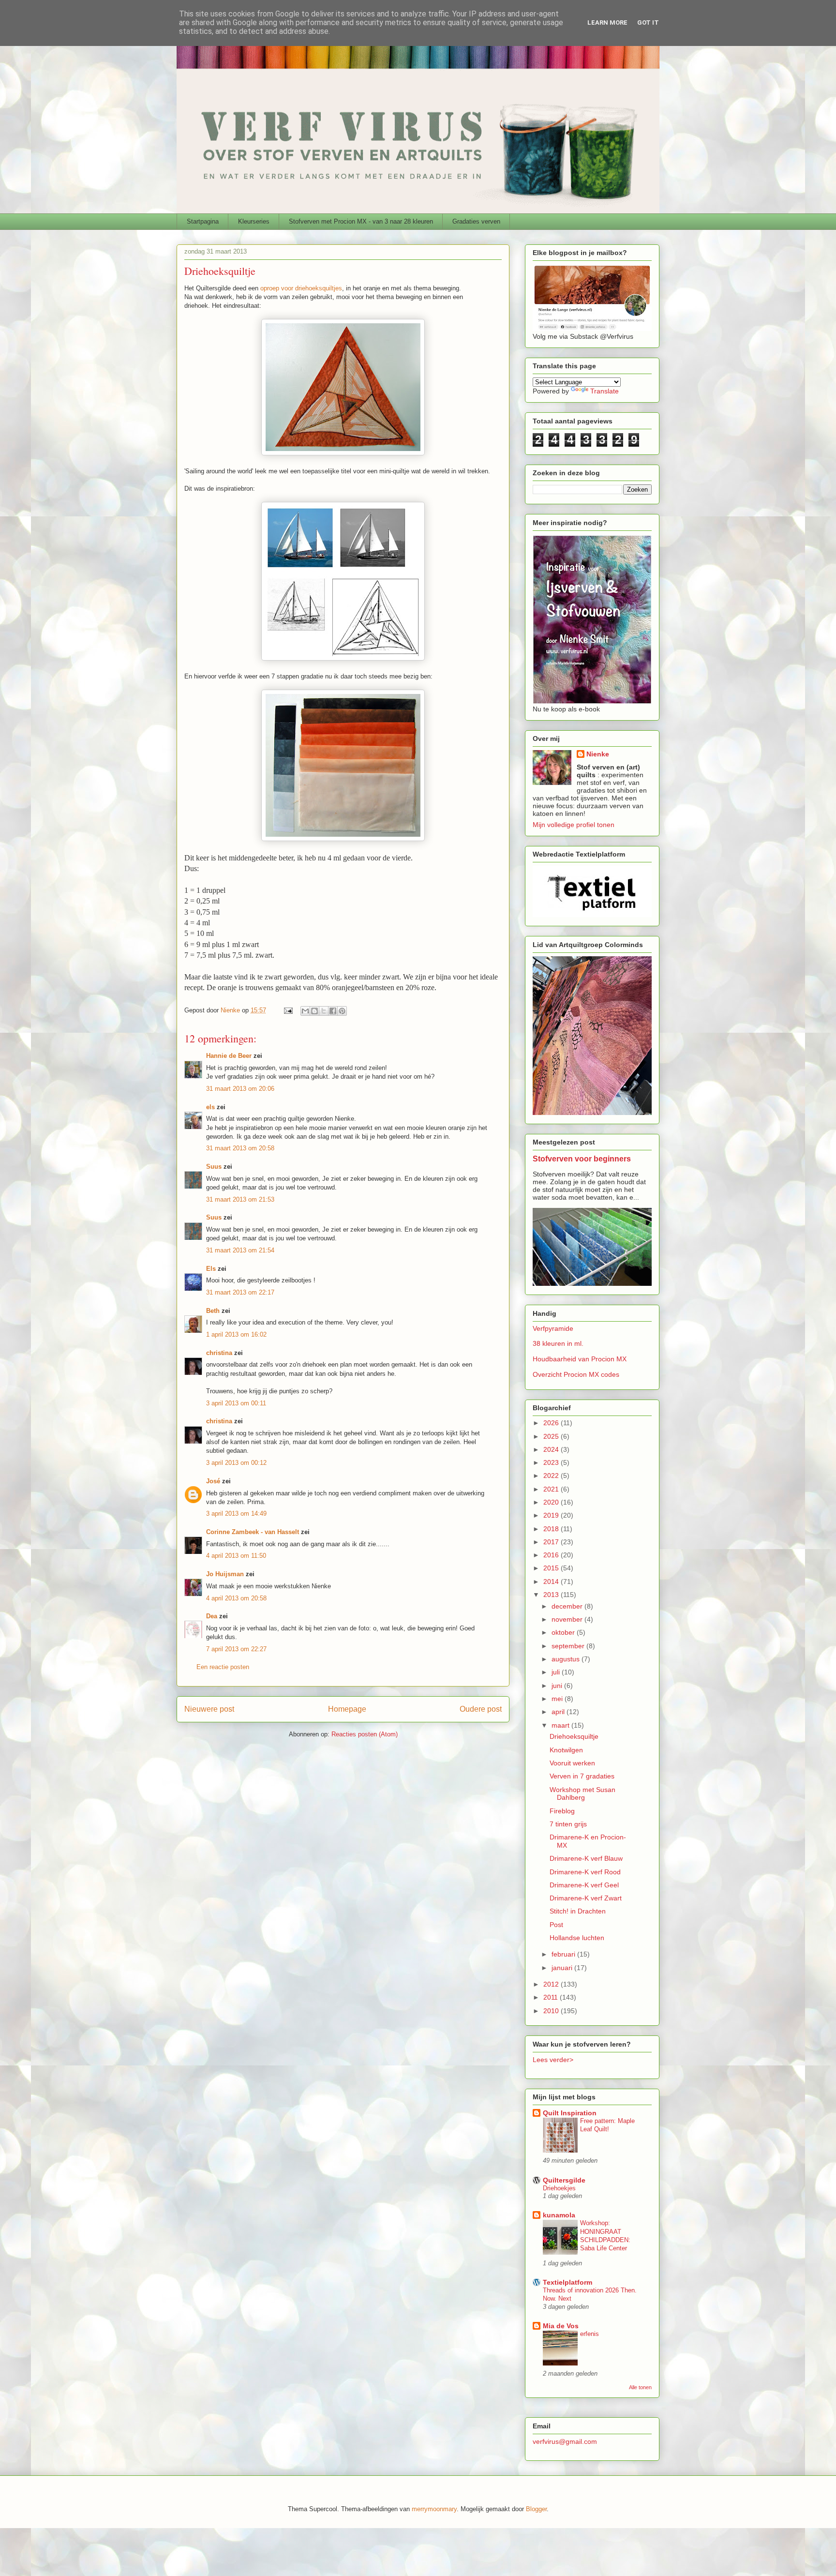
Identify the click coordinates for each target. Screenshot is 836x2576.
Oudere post (481, 1709)
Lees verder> (553, 2060)
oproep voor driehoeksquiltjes (301, 288)
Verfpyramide (553, 1328)
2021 (552, 1489)
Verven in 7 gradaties (582, 1776)
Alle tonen (640, 2387)
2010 (552, 2011)
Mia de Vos (561, 2326)
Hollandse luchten (577, 1938)
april (559, 1712)
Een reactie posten (223, 1667)
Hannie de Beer (229, 1056)
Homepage (347, 1709)
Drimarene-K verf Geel (584, 1885)
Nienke (598, 754)
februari (564, 1954)
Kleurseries (254, 221)
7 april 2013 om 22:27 (236, 1649)
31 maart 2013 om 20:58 (240, 1148)
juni (558, 1686)
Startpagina (203, 221)
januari (563, 1968)
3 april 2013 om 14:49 (236, 1514)
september (569, 1646)
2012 (552, 1984)
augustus (567, 1659)
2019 (552, 1515)
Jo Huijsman (225, 1574)
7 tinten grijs (568, 1824)
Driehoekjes (559, 2188)
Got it (648, 23)
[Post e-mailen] (288, 1010)
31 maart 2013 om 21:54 (240, 1250)
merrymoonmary (434, 2509)
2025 (552, 1436)
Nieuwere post (209, 1709)
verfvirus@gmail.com (565, 2441)
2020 (552, 1502)
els (210, 1107)
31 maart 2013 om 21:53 (240, 1199)
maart (561, 1725)
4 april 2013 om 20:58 (236, 1598)
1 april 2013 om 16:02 (236, 1334)
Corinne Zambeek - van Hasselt (253, 1532)
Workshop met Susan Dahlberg (582, 1794)
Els (211, 1269)
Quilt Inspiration (570, 2113)
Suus (214, 1167)
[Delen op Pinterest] (342, 1011)
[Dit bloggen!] (314, 1011)
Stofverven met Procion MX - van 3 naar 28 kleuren (361, 221)
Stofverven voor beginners (582, 1159)
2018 (552, 1529)
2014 (552, 1582)
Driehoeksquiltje (574, 1736)
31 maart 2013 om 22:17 (240, 1292)
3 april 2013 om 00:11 (236, 1403)
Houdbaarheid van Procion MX (580, 1359)
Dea (212, 1616)
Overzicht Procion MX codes (576, 1374)
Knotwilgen (566, 1750)
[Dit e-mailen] (305, 1011)
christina (219, 1353)
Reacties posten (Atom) (365, 1734)
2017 (552, 1542)
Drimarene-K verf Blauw (586, 1858)
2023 (552, 1462)
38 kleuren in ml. (558, 1343)
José (213, 1481)
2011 (552, 1997)
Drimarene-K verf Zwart (586, 1898)
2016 (552, 1555)
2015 (552, 1568)
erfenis (590, 2334)
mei (558, 1699)
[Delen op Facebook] (333, 1011)
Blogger (536, 2509)
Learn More (607, 23)
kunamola (559, 2215)
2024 (552, 1449)
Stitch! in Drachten (578, 1911)
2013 (552, 1595)
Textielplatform (567, 2282)
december (568, 1606)
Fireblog (562, 1811)
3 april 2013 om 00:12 (236, 1463)
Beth (213, 1311)
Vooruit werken (572, 1763)
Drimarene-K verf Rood (585, 1872)
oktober (564, 1632)
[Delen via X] (324, 1011)
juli (557, 1672)
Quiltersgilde (564, 2180)
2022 (552, 1476)
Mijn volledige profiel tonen (574, 825)
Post (556, 1925)
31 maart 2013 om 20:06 (240, 1089)
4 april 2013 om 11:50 (236, 1556)
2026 (552, 1423)
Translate (605, 391)
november (568, 1619)
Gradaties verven (476, 221)
